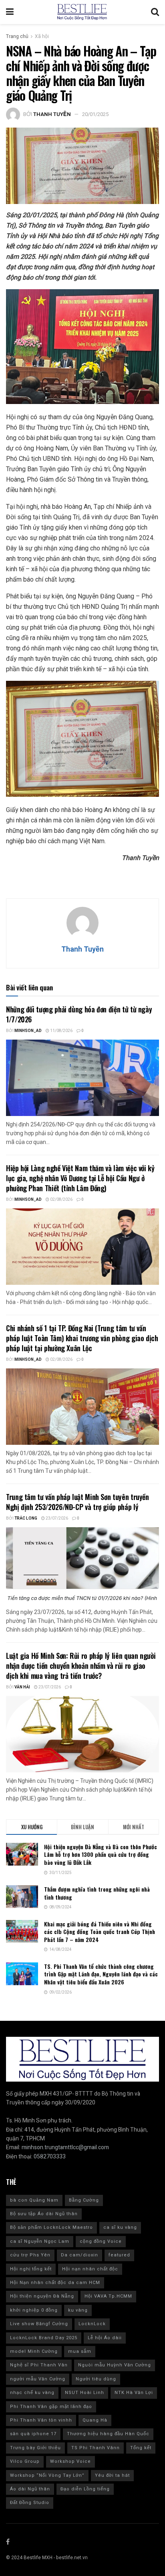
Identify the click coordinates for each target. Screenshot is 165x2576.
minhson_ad (28, 1031)
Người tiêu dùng (96, 2379)
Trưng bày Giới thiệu (35, 2448)
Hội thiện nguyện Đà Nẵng (42, 2296)
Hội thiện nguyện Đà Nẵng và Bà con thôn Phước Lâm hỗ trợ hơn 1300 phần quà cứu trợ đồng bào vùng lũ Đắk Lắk (101, 1854)
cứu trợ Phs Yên (30, 2255)
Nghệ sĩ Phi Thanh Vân (39, 2365)
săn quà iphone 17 (33, 2434)
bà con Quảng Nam (34, 2200)
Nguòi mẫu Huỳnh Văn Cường (115, 2365)
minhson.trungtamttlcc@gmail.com (65, 2147)
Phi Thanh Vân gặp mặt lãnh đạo (51, 2407)
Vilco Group (25, 2461)
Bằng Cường (84, 2200)
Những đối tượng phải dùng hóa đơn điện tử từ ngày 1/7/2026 (79, 1014)
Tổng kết (141, 2448)
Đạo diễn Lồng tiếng (85, 2489)
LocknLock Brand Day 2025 (44, 2338)
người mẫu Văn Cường (38, 2379)
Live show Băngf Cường (39, 2324)
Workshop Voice (70, 2461)
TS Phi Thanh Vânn (96, 2448)
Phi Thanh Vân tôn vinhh (41, 2420)
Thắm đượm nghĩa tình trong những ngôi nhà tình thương (97, 1893)
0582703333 (50, 2157)
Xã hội (42, 36)
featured (119, 2255)
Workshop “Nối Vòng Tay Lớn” (47, 2475)
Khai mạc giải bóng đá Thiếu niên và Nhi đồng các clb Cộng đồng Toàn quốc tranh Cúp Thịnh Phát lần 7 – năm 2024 (100, 1932)
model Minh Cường (34, 2351)
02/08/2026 (61, 1200)
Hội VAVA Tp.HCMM (108, 2296)
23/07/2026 (56, 1518)
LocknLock (92, 2324)
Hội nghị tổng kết (31, 2269)
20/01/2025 (95, 114)
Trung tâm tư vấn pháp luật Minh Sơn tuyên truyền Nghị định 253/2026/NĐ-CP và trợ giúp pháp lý (77, 1502)
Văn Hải (22, 1687)
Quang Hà (95, 2420)
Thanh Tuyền (52, 114)
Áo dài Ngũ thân (30, 2489)
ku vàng (78, 2310)
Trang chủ (17, 36)
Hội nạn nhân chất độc (90, 2269)
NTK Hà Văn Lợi (134, 2393)
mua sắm (80, 2351)
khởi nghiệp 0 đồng (34, 2310)
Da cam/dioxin (79, 2255)
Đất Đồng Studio (30, 2503)
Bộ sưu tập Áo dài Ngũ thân (44, 2214)
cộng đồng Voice (101, 2241)
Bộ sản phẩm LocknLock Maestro (51, 2227)
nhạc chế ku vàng (32, 2393)
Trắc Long (26, 1518)
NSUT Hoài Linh (85, 2393)
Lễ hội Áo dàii (105, 2338)
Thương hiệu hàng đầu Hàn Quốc (108, 2434)
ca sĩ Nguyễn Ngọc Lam (40, 2241)
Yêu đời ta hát (112, 2475)
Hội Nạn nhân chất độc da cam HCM (55, 2283)
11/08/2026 (61, 1031)
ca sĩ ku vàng (120, 2227)
